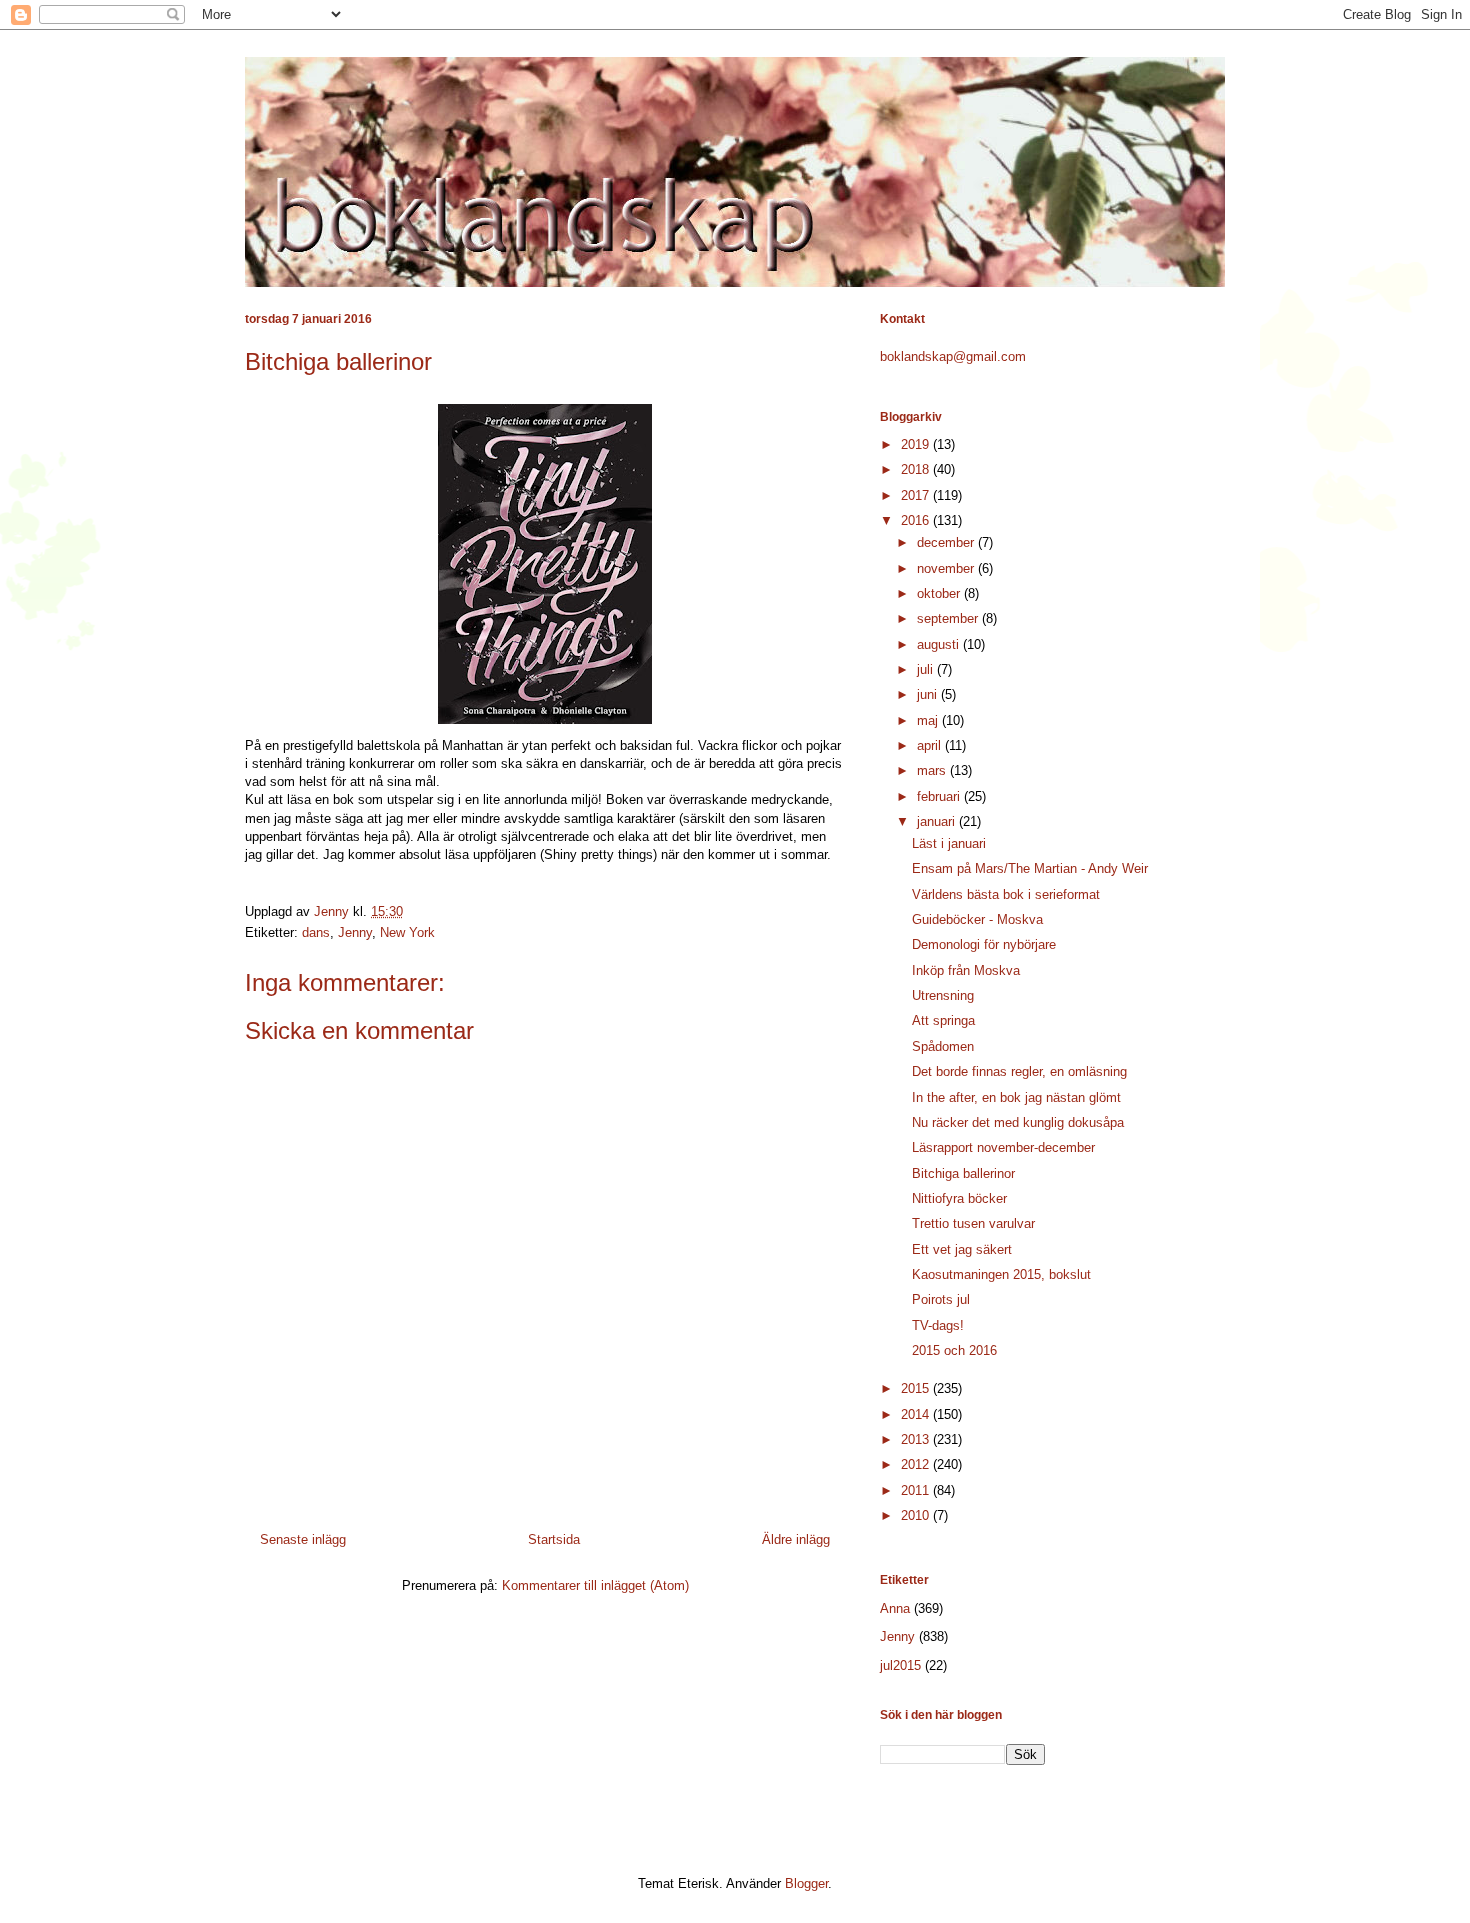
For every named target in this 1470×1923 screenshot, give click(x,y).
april (931, 745)
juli (927, 669)
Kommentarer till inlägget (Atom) (595, 1585)
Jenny (355, 932)
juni (929, 694)
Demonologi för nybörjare (984, 944)
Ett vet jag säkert (962, 1249)
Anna (895, 1608)
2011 (917, 1490)
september (949, 618)
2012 (917, 1464)
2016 (917, 520)
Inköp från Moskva (966, 970)
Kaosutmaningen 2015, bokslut (1001, 1274)
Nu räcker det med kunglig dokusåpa (1018, 1122)
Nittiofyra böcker (959, 1198)
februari (940, 796)
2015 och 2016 (954, 1350)
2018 (917, 469)
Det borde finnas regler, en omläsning (1019, 1071)
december (947, 542)
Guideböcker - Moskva (977, 919)
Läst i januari (949, 843)
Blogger (806, 1883)
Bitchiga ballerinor (963, 1173)
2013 (917, 1439)
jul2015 (900, 1665)
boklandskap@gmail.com (953, 356)
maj (929, 720)
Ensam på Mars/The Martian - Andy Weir (1030, 868)
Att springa (943, 1020)
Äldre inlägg (796, 1539)
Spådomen (943, 1046)
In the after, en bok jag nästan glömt (1016, 1097)
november (947, 568)
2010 (917, 1515)
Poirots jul (941, 1299)
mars (933, 770)
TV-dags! (938, 1325)
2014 (917, 1414)
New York (407, 932)
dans (316, 932)
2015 (917, 1388)
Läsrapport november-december (1003, 1147)
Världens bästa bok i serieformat (1006, 894)
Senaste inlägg (303, 1539)
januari (938, 821)
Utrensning (943, 995)
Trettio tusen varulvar (973, 1223)
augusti (940, 644)
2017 (917, 495)
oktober (940, 593)
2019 (917, 444)
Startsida (554, 1539)
